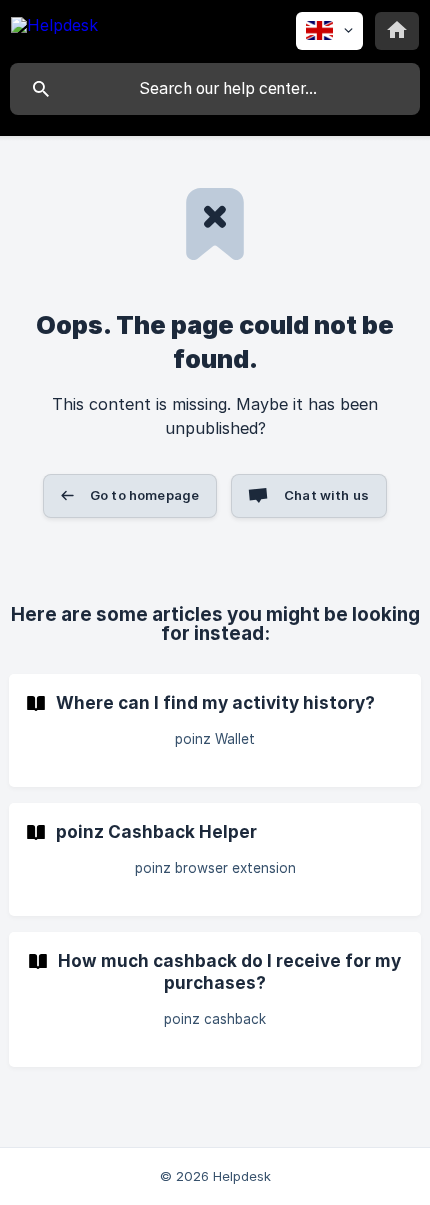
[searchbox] (215, 89)
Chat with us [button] (326, 495)
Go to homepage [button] (144, 495)
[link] (215, 730)
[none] (54, 28)
